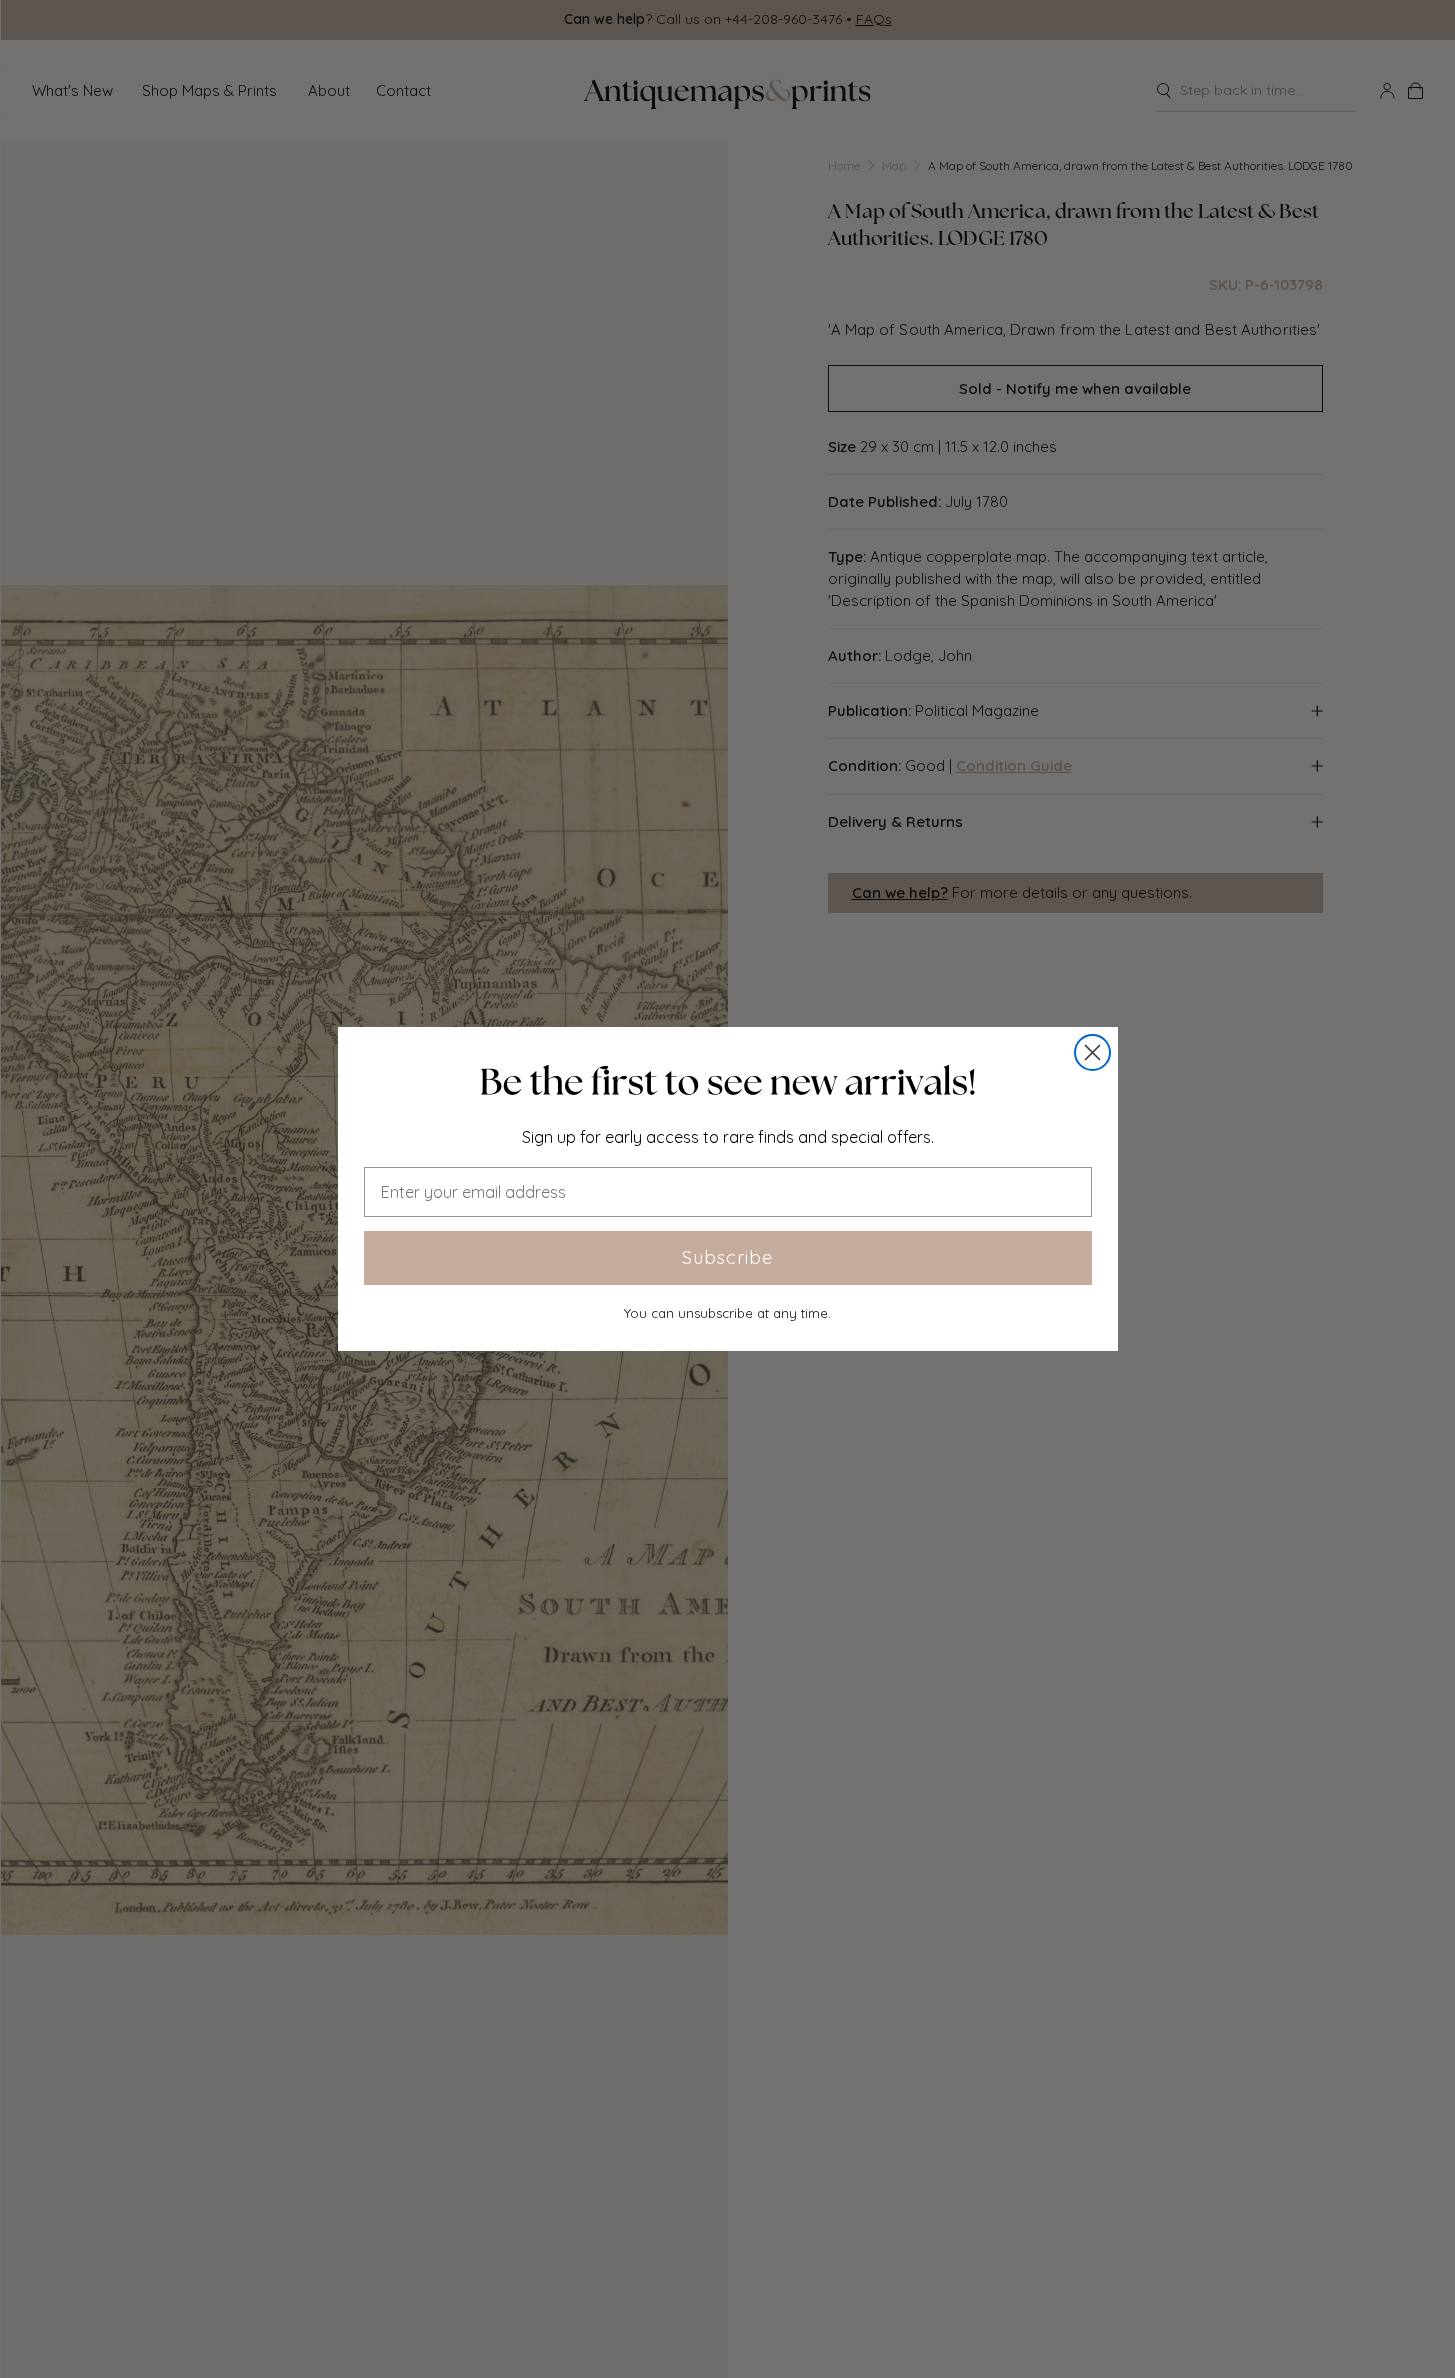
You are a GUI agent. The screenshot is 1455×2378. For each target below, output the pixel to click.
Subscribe (727, 1257)
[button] (728, 1082)
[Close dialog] (1092, 1052)
